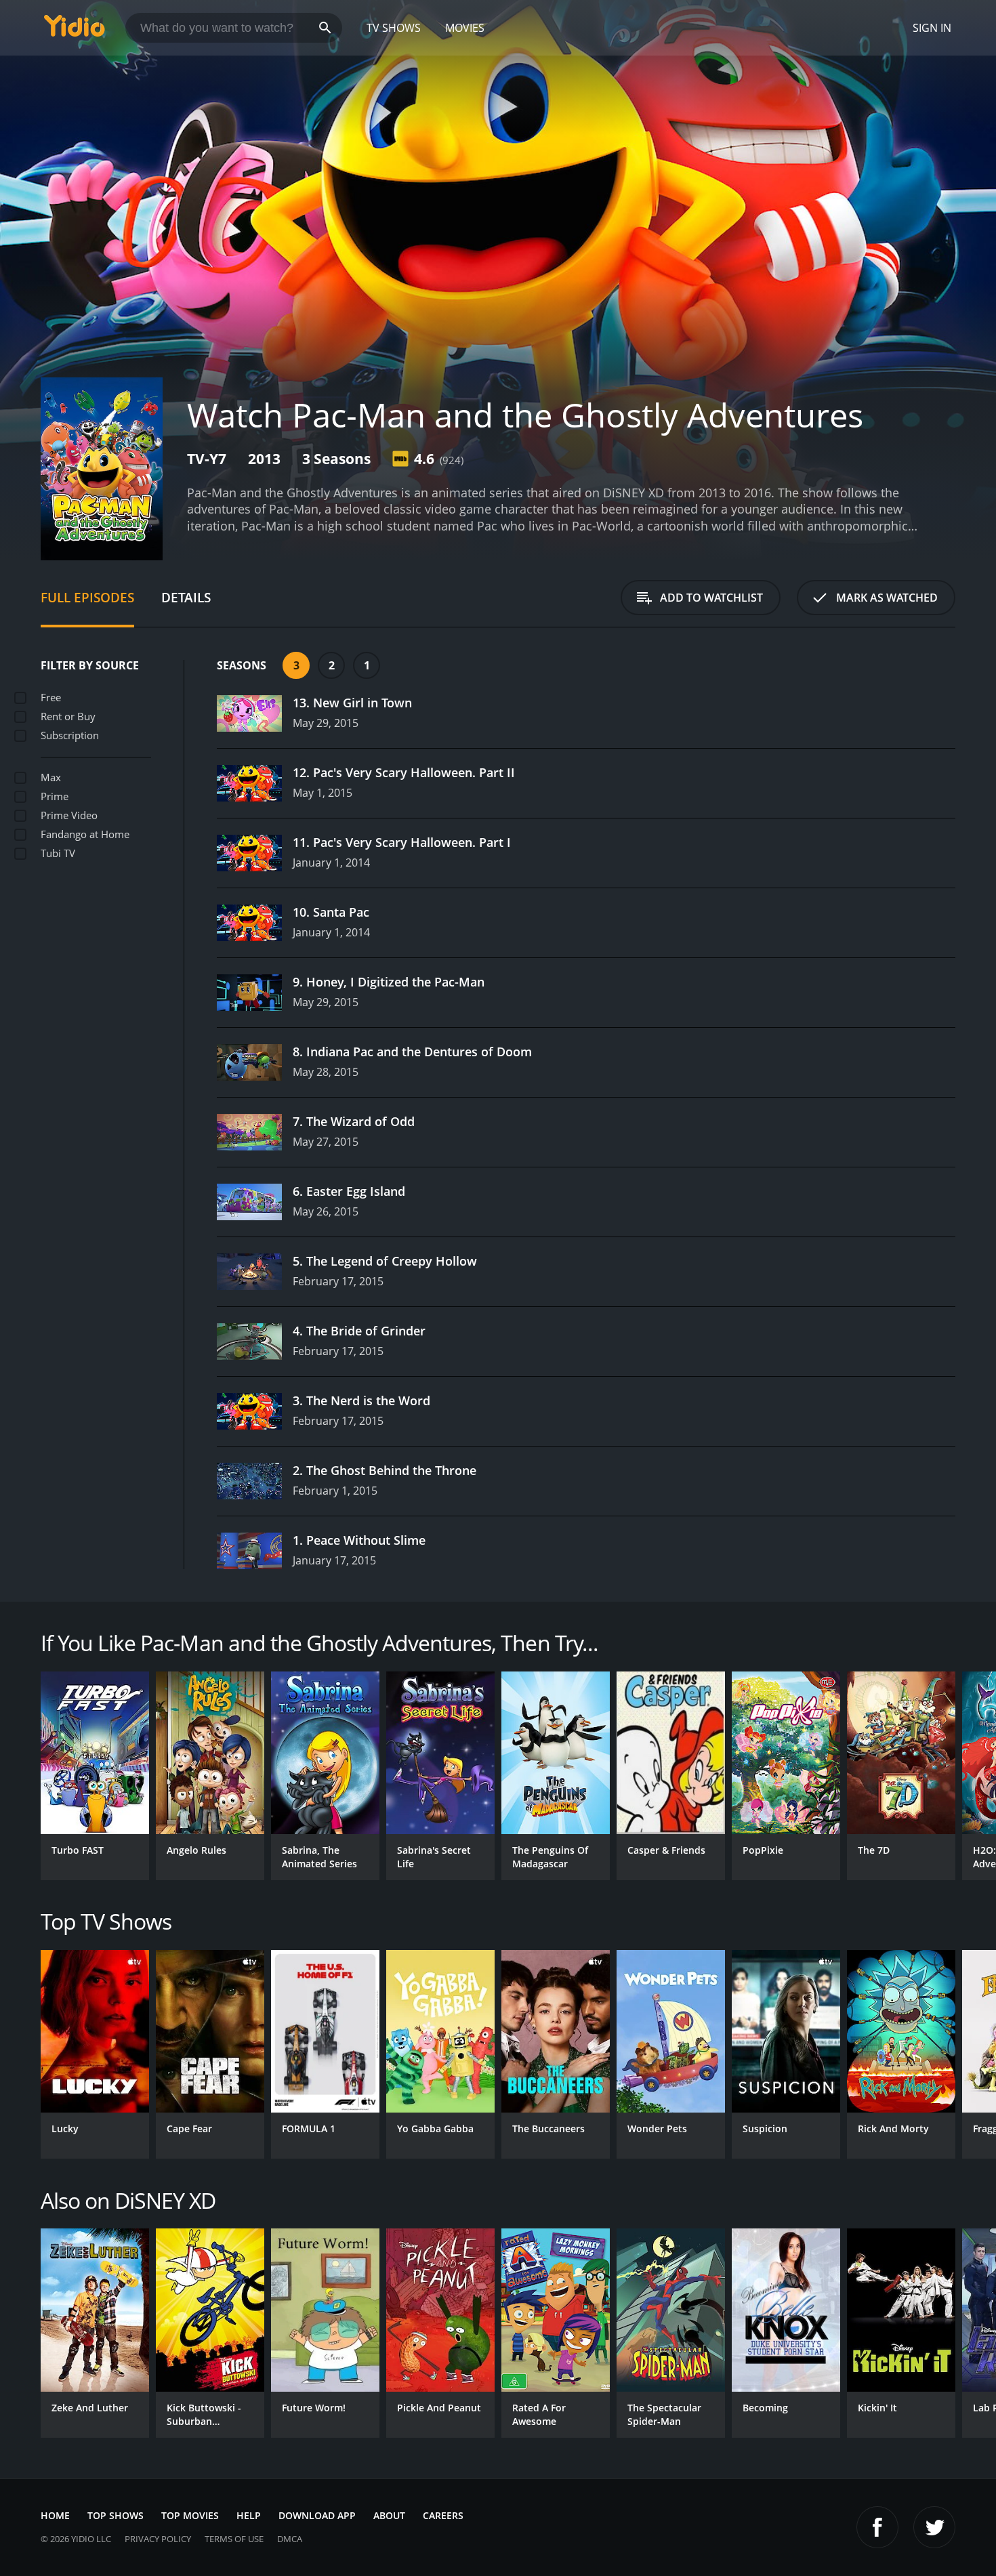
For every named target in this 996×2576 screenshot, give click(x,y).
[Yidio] (75, 30)
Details (186, 597)
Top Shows (116, 2515)
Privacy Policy (158, 2539)
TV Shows (394, 28)
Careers (443, 2515)
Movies (465, 28)
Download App (317, 2515)
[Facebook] (877, 2527)
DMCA (290, 2539)
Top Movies (190, 2515)
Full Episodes (87, 597)
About (389, 2515)
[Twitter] (934, 2527)
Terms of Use (234, 2539)
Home (55, 2515)
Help (249, 2515)
